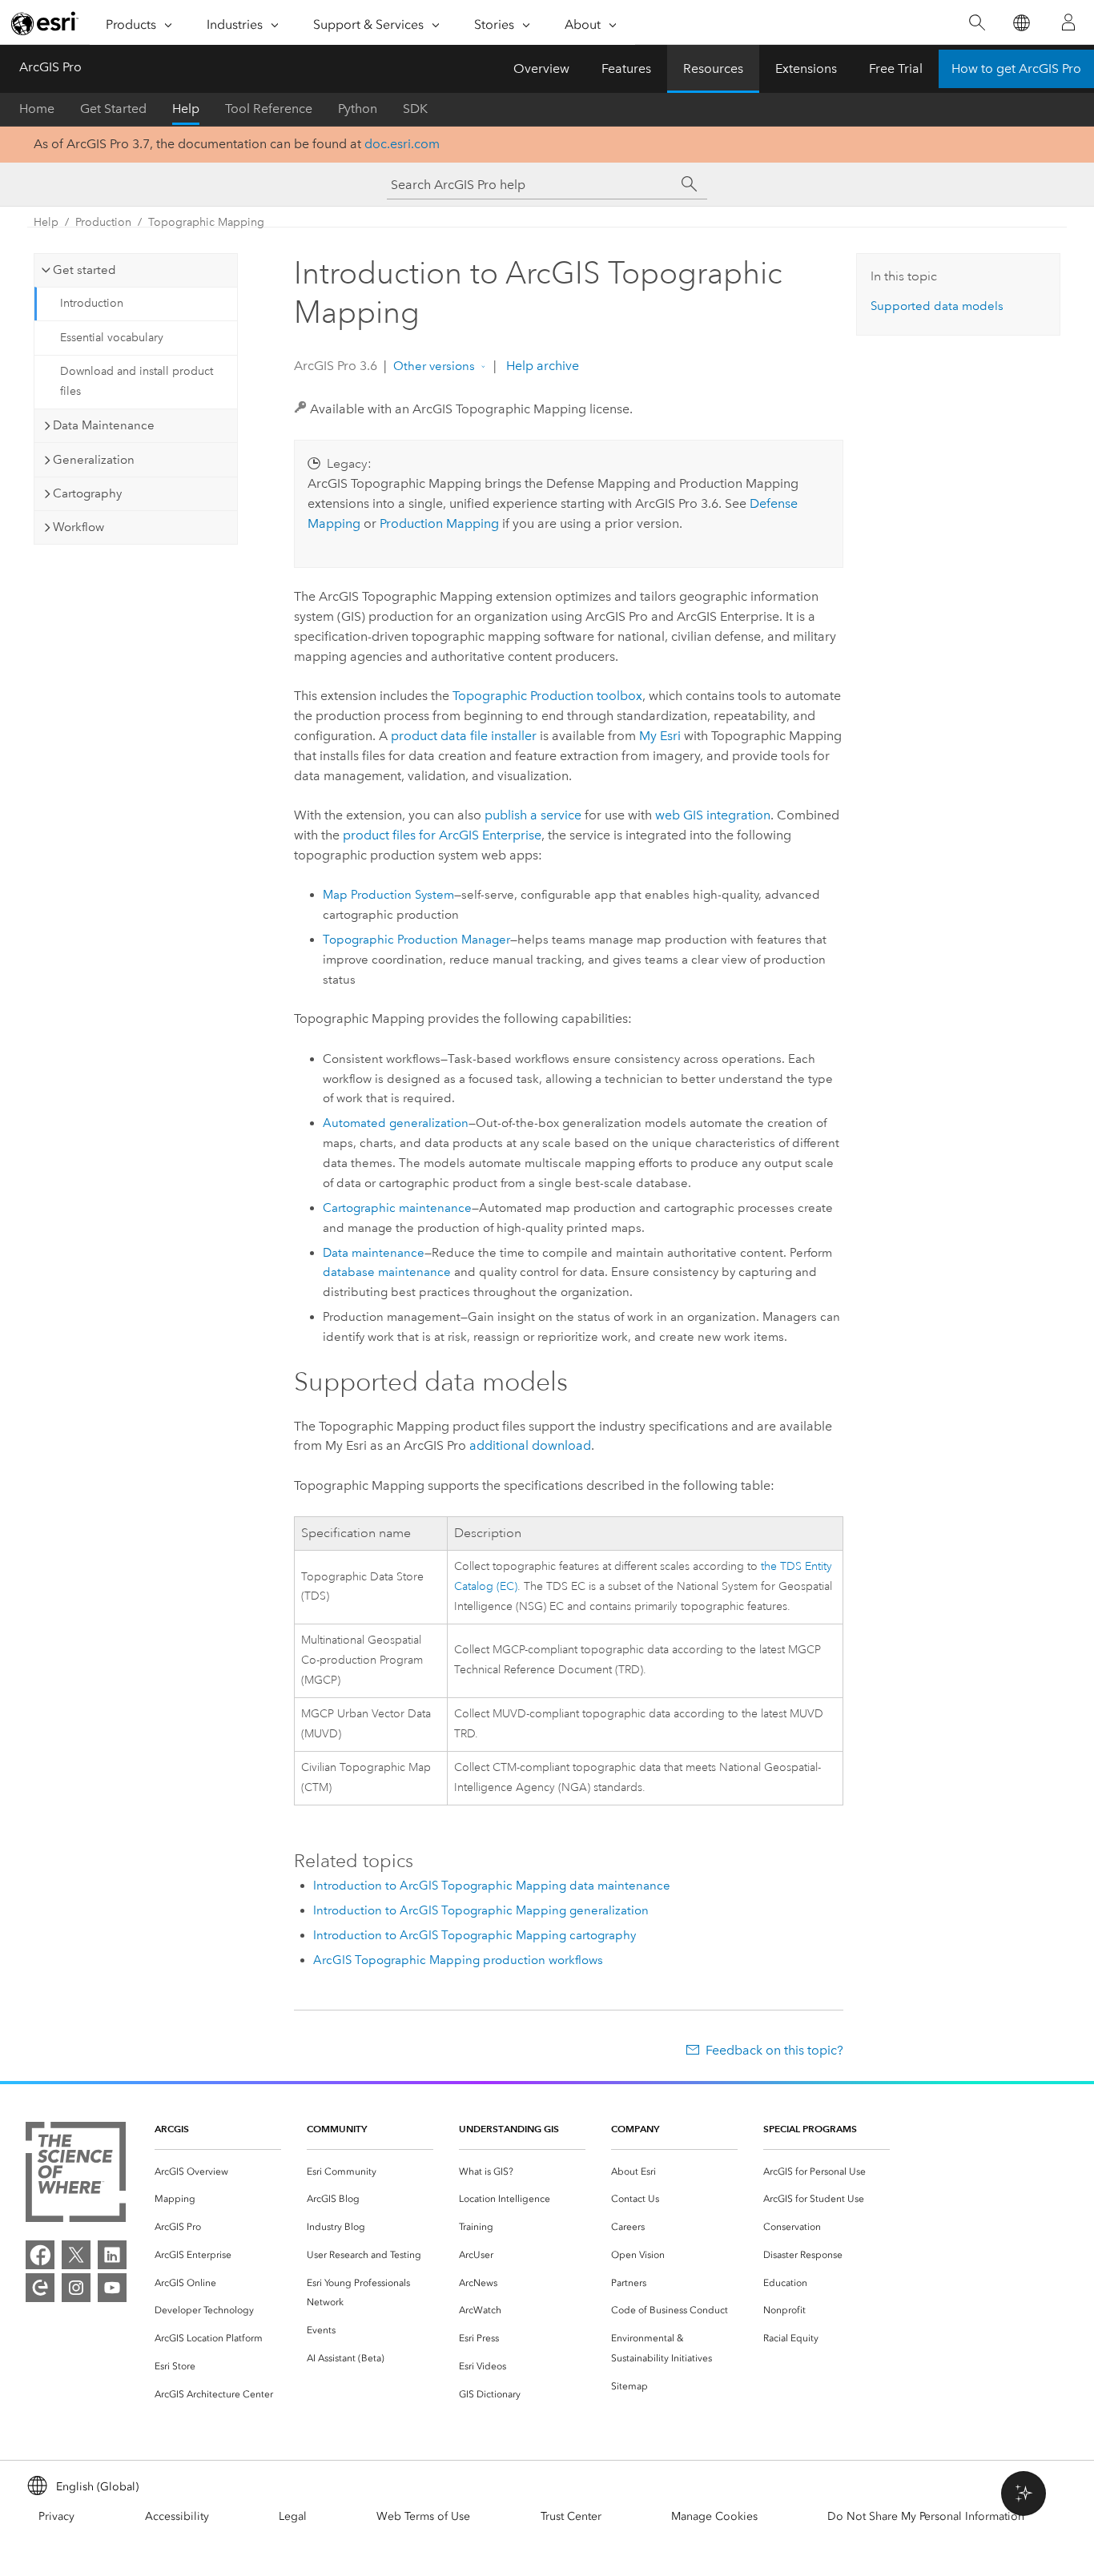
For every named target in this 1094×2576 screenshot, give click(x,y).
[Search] (977, 23)
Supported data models (937, 306)
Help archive (541, 366)
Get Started (113, 109)
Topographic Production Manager (416, 940)
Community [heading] (337, 2129)
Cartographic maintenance (397, 1208)
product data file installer (464, 736)
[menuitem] (218, 2172)
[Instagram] (76, 2288)
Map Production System (388, 895)
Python (358, 109)
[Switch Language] (1021, 23)
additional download (530, 1445)
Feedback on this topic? (774, 2050)
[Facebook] (40, 2255)
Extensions (806, 68)
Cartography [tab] (87, 493)
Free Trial (896, 68)
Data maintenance (374, 1253)
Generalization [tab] (94, 460)
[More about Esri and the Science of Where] (76, 2175)
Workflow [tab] (78, 527)
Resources (713, 68)
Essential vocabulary (112, 338)
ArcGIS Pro (50, 67)
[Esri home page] (45, 23)
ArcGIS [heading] (172, 2129)
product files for (442, 835)
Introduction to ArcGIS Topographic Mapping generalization (481, 1910)
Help (186, 109)
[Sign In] (1068, 22)
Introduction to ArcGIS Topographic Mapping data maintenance (492, 1886)
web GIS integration (713, 815)
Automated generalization (396, 1123)
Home (37, 109)
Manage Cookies (714, 2516)
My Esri (660, 736)
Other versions (434, 366)
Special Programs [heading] (810, 2129)
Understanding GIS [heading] (509, 2129)
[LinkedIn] (112, 2255)
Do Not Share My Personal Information (926, 2516)
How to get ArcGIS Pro (1016, 68)
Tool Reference (269, 109)
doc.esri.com (402, 144)
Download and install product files (137, 381)
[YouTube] (112, 2288)
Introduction (92, 303)
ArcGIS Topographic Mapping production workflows (458, 1960)
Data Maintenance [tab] (104, 425)
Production (103, 222)
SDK (415, 109)
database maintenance (387, 1272)
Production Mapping (439, 523)
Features (626, 68)
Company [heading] (635, 2129)
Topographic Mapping (206, 222)
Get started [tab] (84, 270)
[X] (76, 2255)
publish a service (533, 815)
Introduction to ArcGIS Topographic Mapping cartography (475, 1935)
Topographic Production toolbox (547, 696)
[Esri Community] (40, 2288)
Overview (541, 68)
